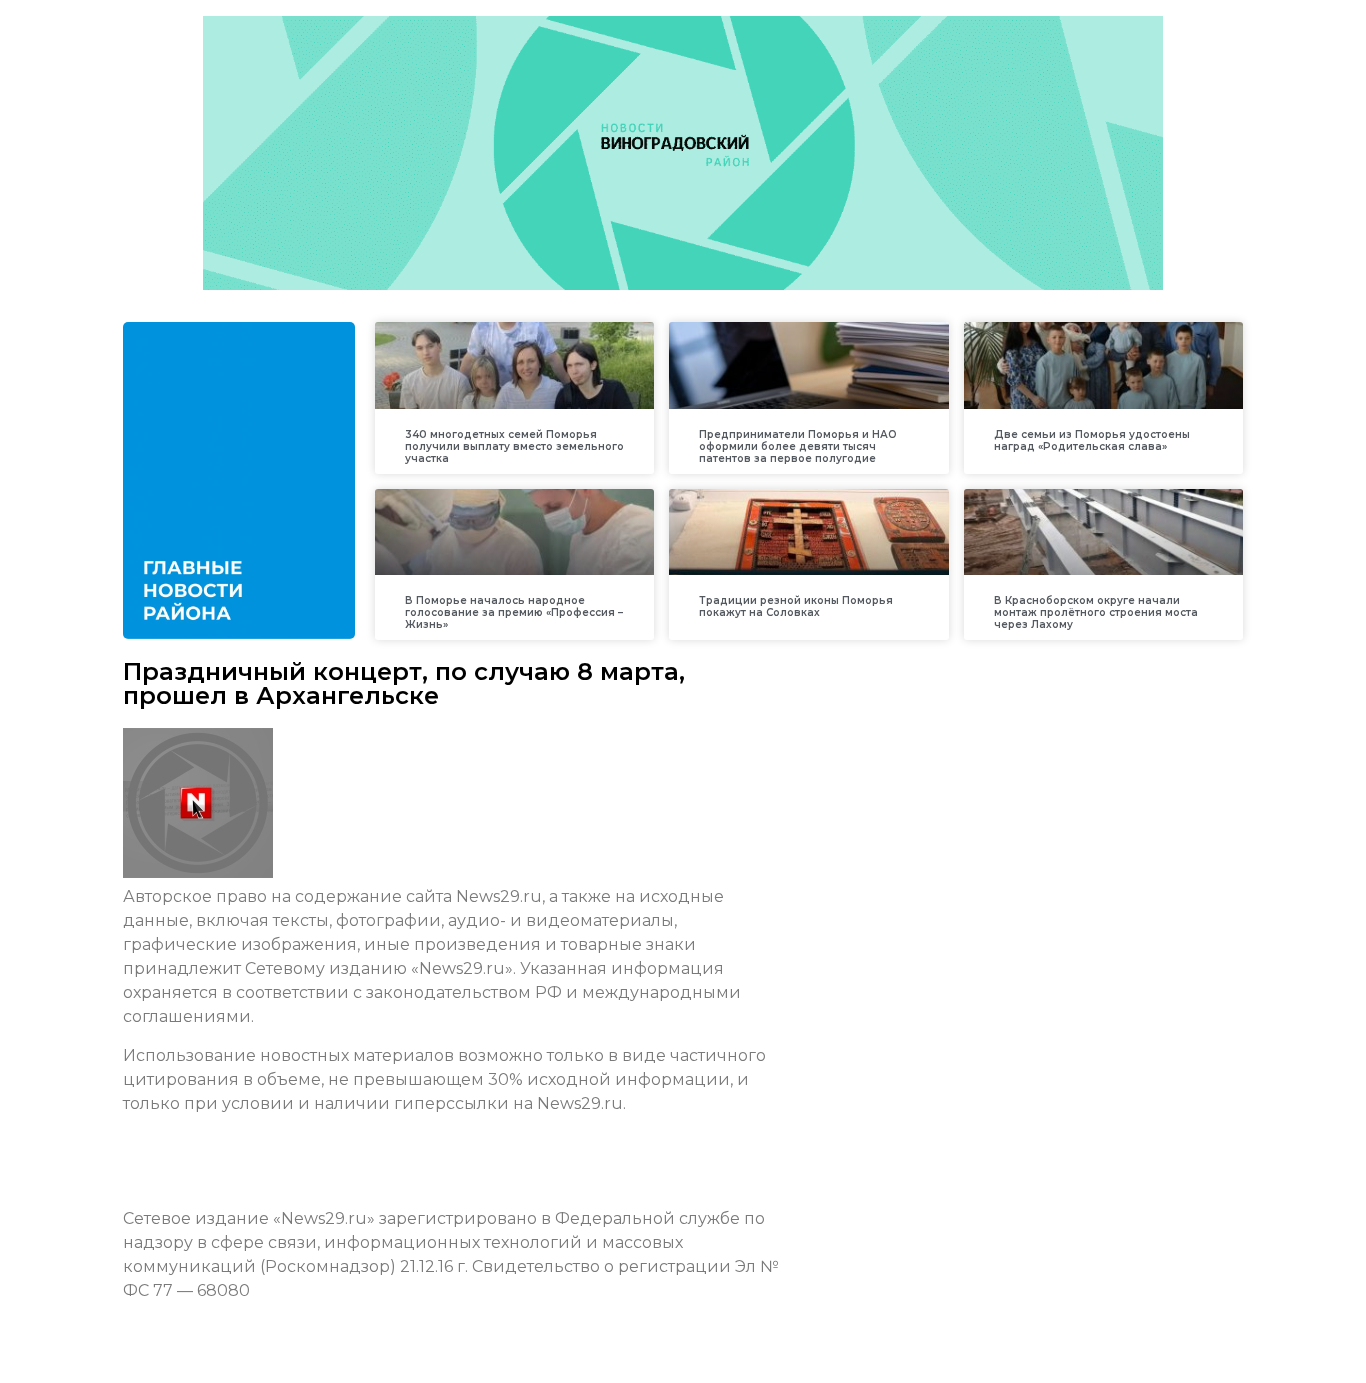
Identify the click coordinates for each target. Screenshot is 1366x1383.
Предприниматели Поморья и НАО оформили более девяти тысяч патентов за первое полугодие (798, 446)
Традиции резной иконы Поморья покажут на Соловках (796, 606)
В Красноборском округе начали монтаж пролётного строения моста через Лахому (1096, 612)
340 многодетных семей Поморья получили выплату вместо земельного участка (514, 446)
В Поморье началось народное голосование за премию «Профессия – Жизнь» (514, 612)
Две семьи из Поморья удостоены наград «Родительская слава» (1092, 440)
